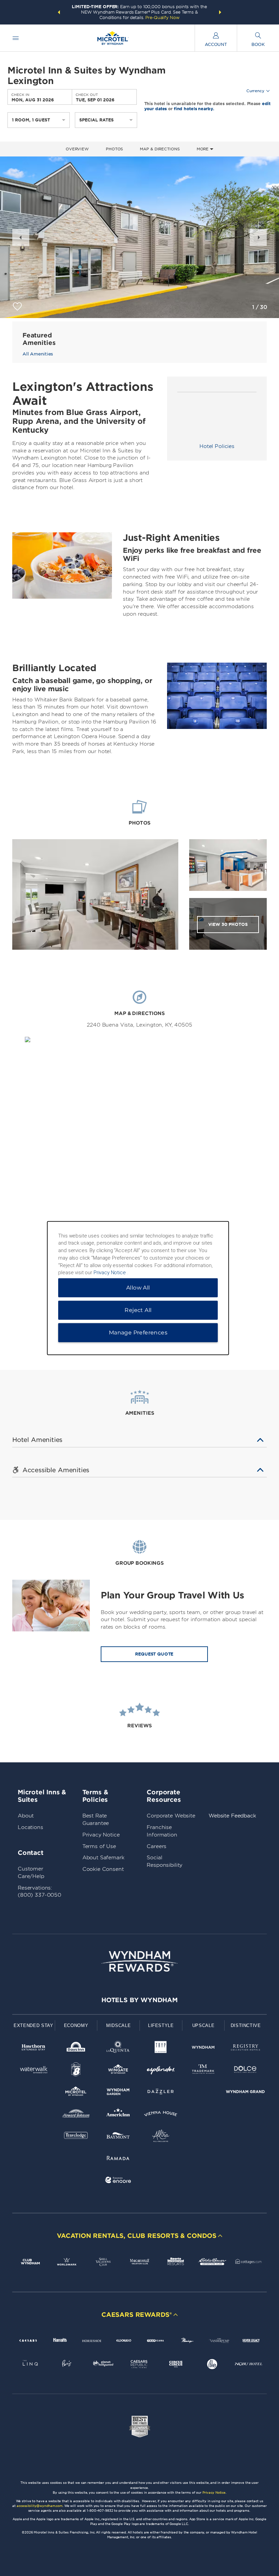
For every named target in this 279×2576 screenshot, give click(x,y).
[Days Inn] (76, 2049)
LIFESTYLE (161, 2025)
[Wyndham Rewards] (139, 1961)
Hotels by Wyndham (139, 2000)
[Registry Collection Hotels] (245, 2049)
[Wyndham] (203, 2049)
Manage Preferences (138, 1333)
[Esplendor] (161, 2071)
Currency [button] (255, 91)
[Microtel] (76, 2093)
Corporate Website (171, 1816)
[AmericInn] (118, 2115)
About (26, 1816)
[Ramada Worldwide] (118, 2159)
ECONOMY (76, 2025)
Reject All (138, 1310)
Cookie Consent (103, 1869)
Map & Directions (160, 149)
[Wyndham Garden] (118, 2093)
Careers (157, 1846)
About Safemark (103, 1858)
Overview (77, 149)
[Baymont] (118, 2137)
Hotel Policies (217, 446)
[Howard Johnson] (76, 2115)
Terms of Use (99, 1846)
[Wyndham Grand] (245, 2093)
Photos (114, 149)
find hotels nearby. (194, 108)
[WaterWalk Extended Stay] (34, 2071)
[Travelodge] (76, 2137)
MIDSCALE (118, 2025)
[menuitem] (16, 38)
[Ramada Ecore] (118, 2181)
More (203, 149)
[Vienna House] (161, 2115)
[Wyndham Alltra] (161, 2137)
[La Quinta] (118, 2049)
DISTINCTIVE (246, 2025)
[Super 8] (76, 2071)
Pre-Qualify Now (162, 18)
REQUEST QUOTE (154, 1654)
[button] (59, 12)
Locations (30, 1827)
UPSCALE (203, 2025)
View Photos (228, 924)
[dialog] (138, 1288)
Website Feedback (232, 1816)
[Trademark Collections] (203, 2071)
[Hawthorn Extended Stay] (34, 2049)
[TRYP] (161, 2049)
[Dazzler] (161, 2093)
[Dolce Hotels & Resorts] (245, 2071)
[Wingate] (118, 2071)
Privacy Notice (101, 1835)
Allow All (138, 1288)
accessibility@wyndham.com (40, 2506)
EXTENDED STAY (33, 2025)
